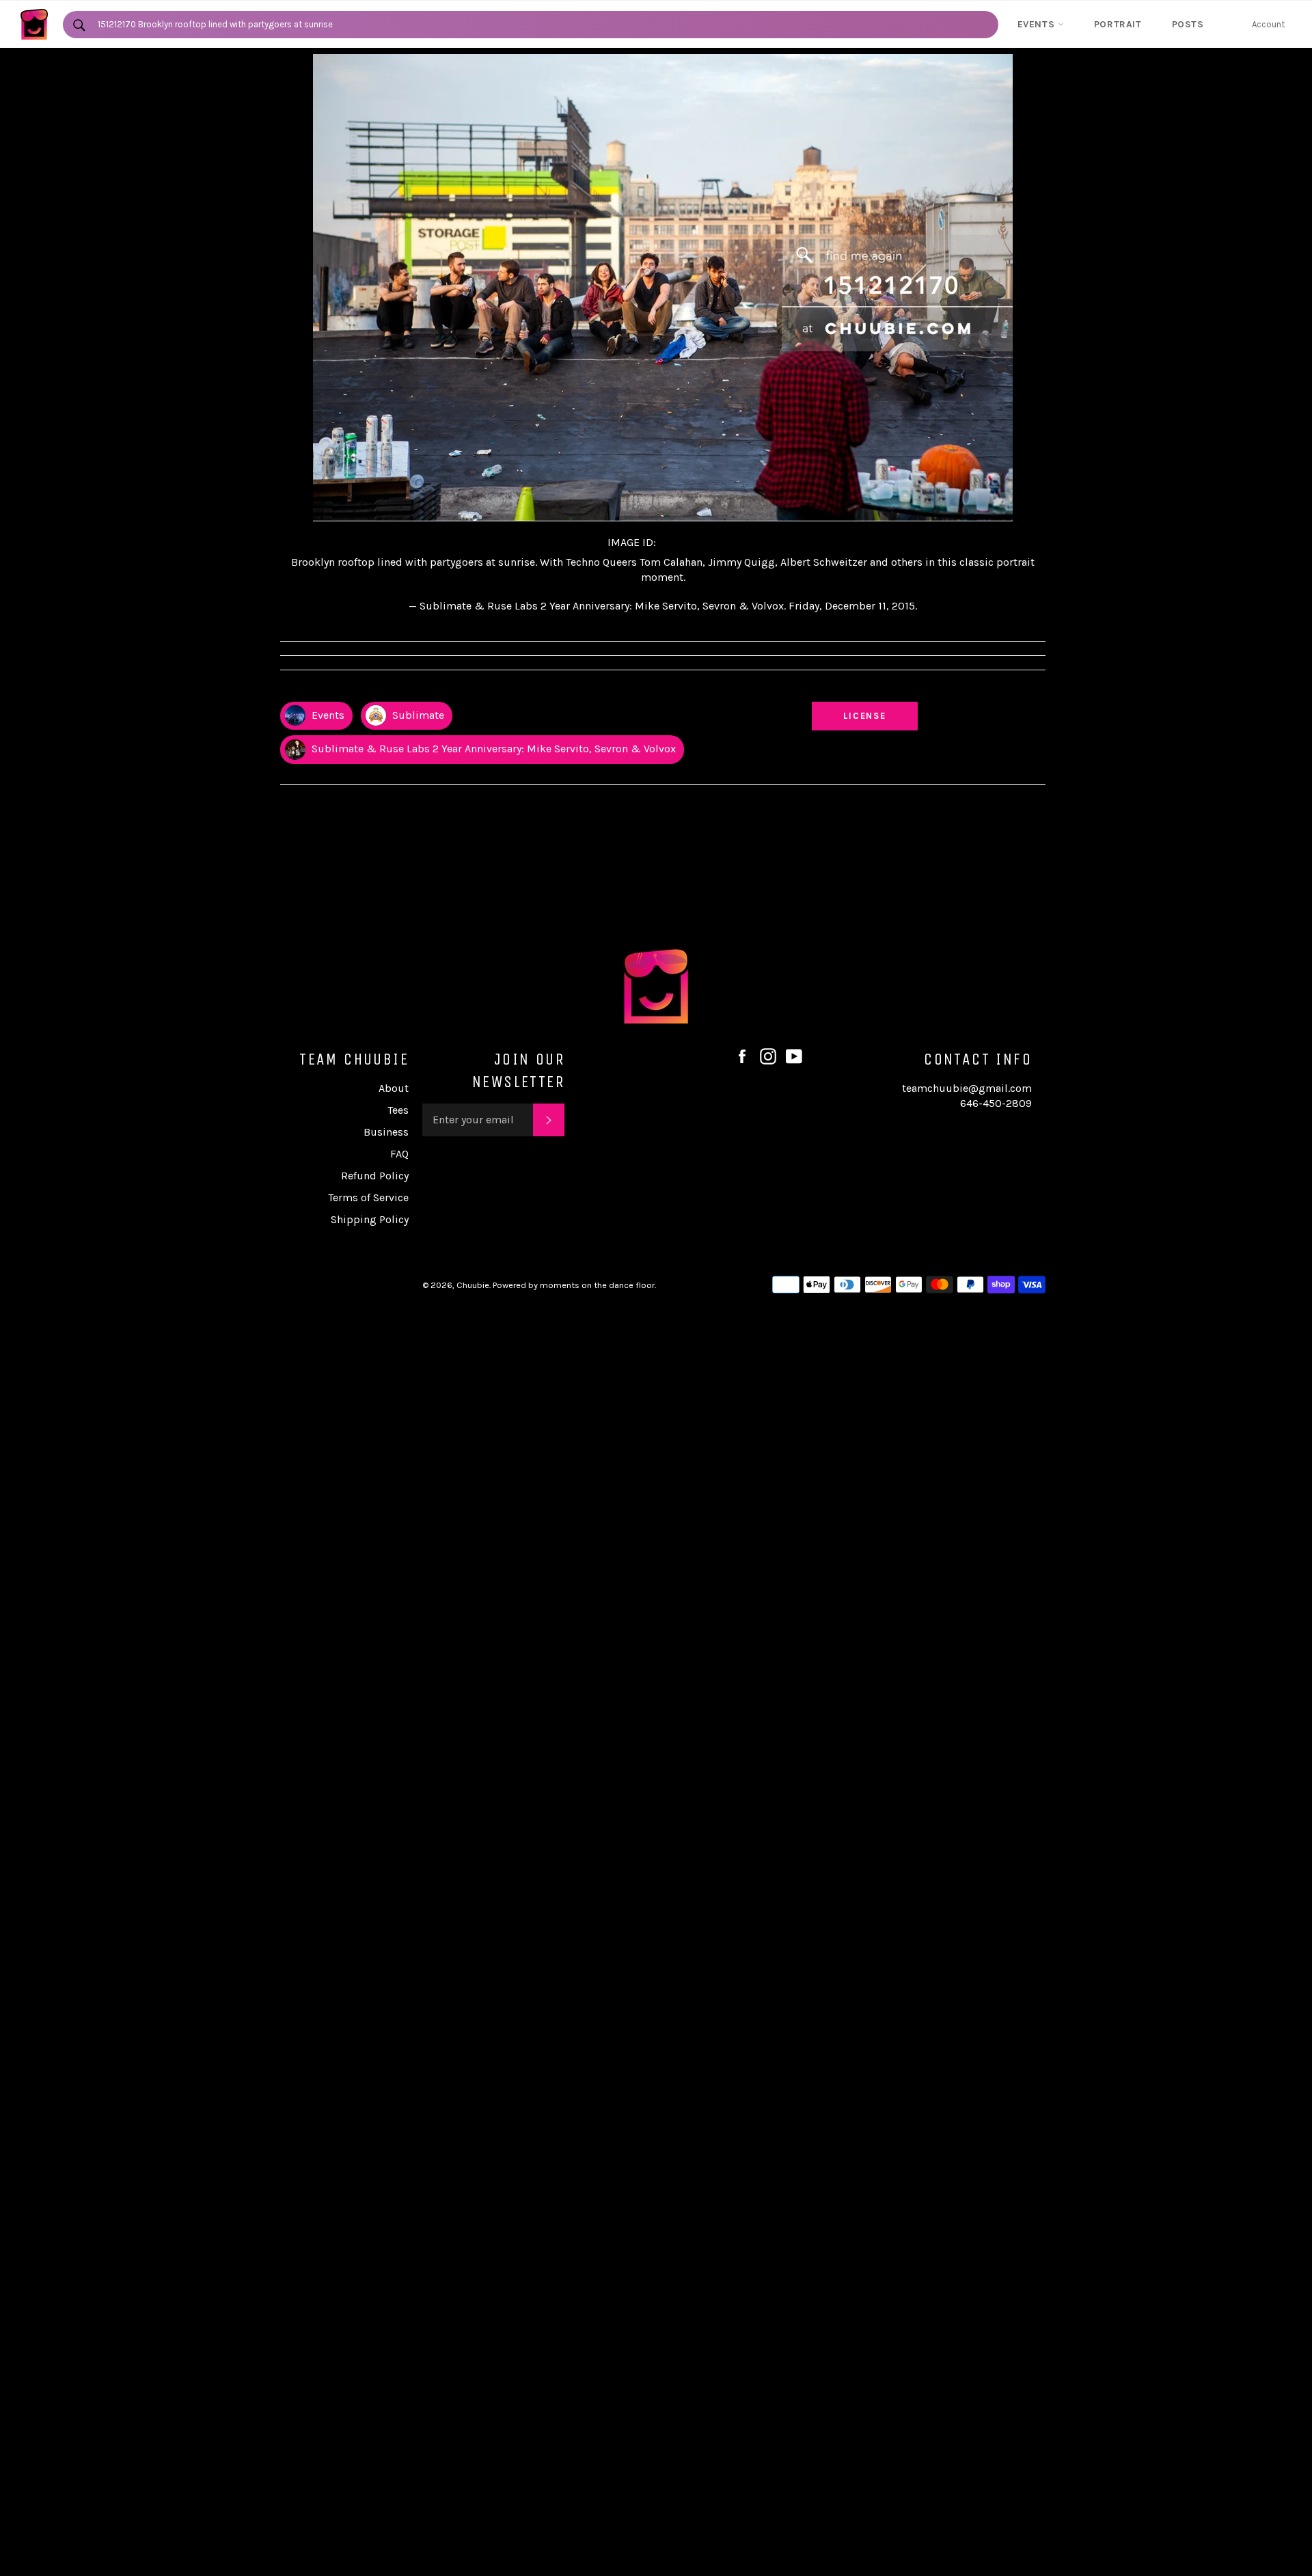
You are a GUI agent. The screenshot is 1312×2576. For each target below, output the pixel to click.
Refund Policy (375, 1176)
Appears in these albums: (334, 689)
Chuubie (473, 1285)
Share (1033, 689)
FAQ (399, 1154)
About (394, 1088)
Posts (1188, 24)
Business (386, 1132)
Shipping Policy (370, 1219)
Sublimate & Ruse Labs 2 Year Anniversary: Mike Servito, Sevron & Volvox (492, 749)
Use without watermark (865, 689)
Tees (398, 1110)
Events (1038, 24)
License (878, 715)
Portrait (1118, 24)
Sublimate (417, 715)
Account (1268, 24)
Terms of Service (368, 1197)
